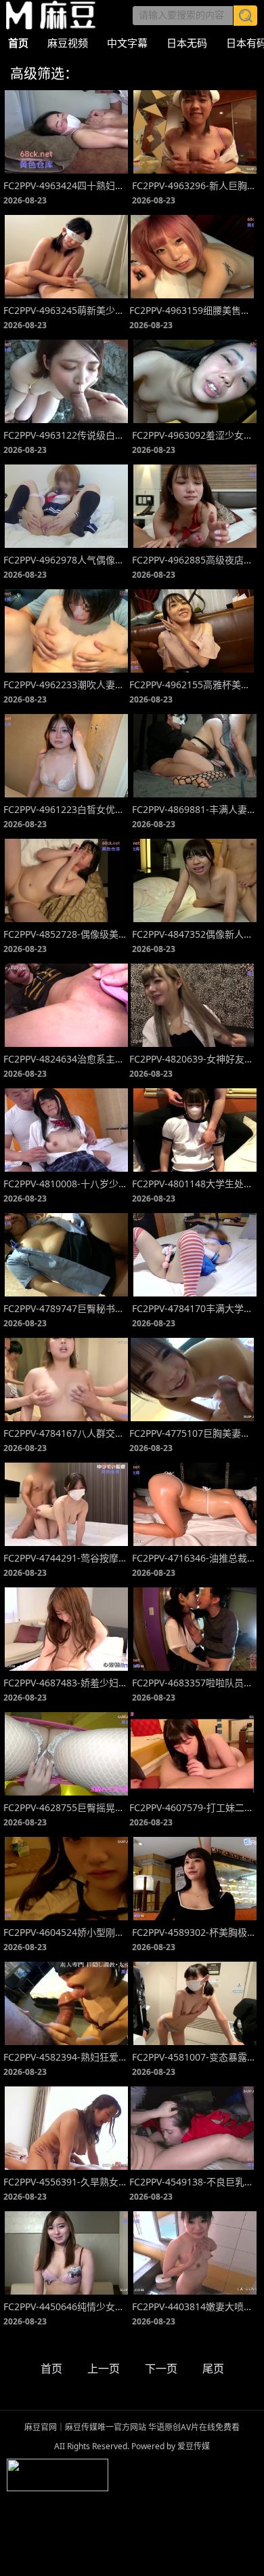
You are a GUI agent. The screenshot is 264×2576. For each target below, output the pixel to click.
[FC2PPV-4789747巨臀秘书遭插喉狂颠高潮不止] (66, 1255)
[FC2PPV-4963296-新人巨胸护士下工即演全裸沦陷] (195, 132)
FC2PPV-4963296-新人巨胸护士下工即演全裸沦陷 (195, 185)
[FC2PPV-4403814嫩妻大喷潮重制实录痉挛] (195, 2253)
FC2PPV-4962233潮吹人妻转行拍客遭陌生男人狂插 (66, 685)
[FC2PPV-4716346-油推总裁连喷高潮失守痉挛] (195, 1504)
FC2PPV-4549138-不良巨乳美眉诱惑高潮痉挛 (192, 2182)
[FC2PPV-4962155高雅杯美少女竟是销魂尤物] (192, 631)
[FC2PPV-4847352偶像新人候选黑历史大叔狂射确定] (195, 880)
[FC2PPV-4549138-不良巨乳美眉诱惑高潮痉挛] (192, 2128)
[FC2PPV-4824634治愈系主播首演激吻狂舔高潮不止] (66, 1005)
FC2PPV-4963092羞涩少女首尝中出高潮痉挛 (195, 435)
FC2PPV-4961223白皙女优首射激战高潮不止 (66, 809)
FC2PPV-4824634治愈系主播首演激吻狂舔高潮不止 (66, 1059)
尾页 (213, 2369)
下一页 (161, 2369)
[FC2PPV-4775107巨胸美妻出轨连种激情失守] (192, 1380)
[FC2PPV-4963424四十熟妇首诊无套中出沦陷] (66, 132)
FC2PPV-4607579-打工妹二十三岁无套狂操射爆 (192, 1807)
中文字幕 (127, 43)
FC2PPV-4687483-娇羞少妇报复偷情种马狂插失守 (66, 1683)
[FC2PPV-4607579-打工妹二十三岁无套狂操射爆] (192, 1754)
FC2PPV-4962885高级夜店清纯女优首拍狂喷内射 (195, 560)
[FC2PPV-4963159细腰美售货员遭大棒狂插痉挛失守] (192, 257)
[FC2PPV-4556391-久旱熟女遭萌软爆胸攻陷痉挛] (66, 2128)
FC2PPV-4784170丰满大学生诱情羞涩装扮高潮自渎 (195, 1308)
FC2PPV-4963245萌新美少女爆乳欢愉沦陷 (66, 310)
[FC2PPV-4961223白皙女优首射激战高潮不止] (66, 756)
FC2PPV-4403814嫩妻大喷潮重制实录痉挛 (195, 2306)
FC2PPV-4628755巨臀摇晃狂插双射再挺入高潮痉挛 (66, 1807)
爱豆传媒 (51, 15)
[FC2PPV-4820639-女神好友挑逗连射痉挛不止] (192, 1005)
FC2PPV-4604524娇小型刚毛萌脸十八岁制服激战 (66, 1932)
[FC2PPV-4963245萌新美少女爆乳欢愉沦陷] (66, 257)
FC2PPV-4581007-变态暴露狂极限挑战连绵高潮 (195, 2057)
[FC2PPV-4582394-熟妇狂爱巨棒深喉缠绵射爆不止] (66, 2003)
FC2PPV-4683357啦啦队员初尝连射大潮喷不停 (195, 1683)
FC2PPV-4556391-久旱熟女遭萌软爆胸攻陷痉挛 (66, 2182)
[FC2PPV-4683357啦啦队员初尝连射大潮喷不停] (195, 1629)
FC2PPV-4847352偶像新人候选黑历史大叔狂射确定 (195, 934)
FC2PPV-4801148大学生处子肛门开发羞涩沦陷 (195, 1184)
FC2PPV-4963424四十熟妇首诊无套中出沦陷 (66, 185)
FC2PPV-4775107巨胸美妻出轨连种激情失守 (192, 1433)
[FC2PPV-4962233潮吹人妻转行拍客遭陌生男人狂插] (66, 631)
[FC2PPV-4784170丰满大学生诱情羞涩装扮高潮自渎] (195, 1255)
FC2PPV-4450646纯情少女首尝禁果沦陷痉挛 (66, 2306)
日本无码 (187, 43)
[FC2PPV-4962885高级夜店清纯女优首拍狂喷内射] (195, 506)
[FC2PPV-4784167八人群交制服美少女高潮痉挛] (66, 1380)
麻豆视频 (68, 43)
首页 (18, 43)
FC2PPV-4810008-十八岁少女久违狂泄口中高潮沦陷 (66, 1184)
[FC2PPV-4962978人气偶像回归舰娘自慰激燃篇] (66, 506)
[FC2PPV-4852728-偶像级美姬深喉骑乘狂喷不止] (66, 880)
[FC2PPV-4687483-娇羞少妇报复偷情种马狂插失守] (66, 1629)
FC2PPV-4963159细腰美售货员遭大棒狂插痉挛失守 (192, 310)
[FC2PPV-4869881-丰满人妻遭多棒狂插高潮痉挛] (195, 756)
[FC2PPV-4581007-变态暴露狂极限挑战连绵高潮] (195, 2003)
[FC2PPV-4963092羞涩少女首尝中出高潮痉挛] (195, 381)
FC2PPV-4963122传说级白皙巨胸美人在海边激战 (66, 435)
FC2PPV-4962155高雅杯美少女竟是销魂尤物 (192, 685)
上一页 (104, 2369)
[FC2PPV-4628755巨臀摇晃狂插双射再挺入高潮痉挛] (66, 1754)
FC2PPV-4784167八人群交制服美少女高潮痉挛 (66, 1433)
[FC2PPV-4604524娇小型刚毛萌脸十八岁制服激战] (66, 1879)
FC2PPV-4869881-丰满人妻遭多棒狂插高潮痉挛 (195, 809)
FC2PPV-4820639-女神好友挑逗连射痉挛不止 (192, 1059)
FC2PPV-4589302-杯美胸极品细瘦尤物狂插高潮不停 (195, 1932)
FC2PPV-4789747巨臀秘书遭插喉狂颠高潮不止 (66, 1308)
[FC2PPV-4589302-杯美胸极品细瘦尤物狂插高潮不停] (195, 1879)
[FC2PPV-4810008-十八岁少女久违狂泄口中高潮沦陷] (66, 1130)
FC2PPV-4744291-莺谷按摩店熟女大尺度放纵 (66, 1558)
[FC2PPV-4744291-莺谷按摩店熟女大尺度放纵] (66, 1504)
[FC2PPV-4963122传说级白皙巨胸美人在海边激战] (66, 381)
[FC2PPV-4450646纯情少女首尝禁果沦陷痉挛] (66, 2253)
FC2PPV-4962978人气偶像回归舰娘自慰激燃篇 (66, 560)
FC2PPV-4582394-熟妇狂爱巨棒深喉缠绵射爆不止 (66, 2057)
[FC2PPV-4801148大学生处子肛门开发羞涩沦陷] (195, 1130)
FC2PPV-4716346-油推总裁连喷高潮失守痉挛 (195, 1558)
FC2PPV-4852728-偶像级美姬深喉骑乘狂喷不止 (66, 934)
